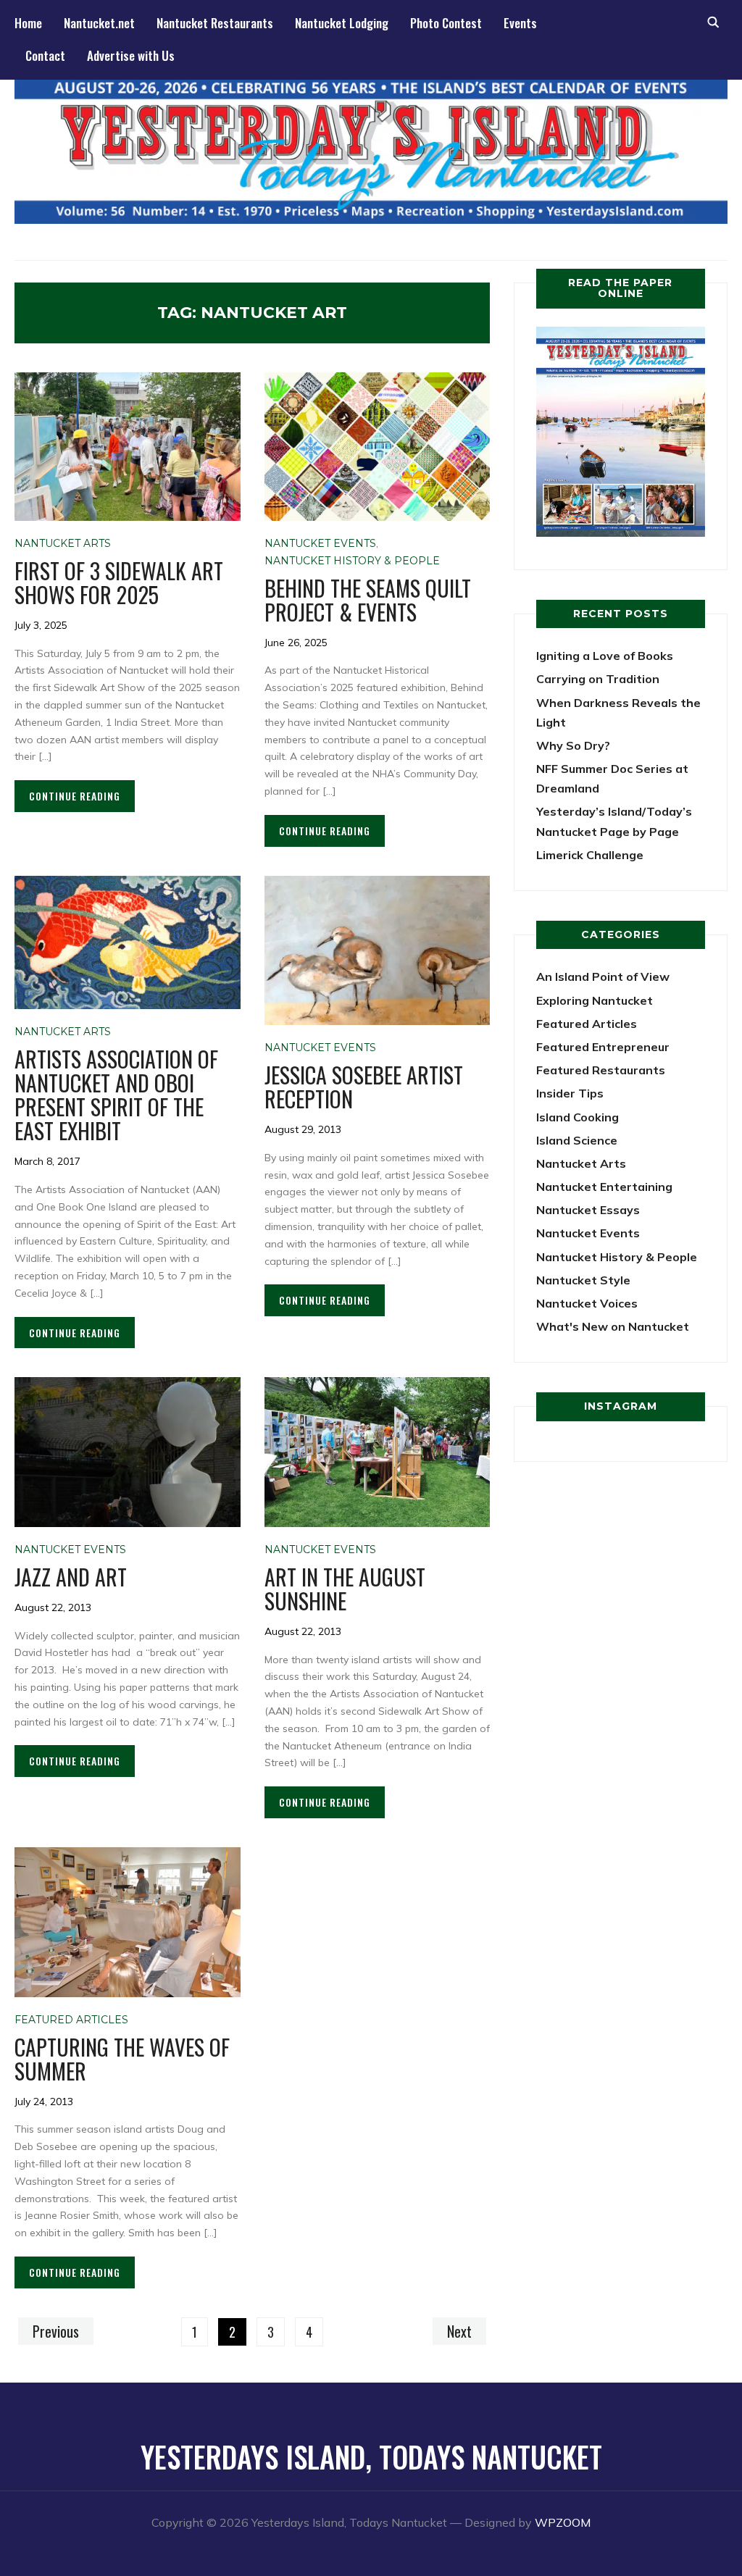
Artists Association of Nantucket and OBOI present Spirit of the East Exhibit (116, 1095)
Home (28, 23)
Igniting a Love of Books (605, 656)
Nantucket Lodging (342, 23)
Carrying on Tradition (598, 679)
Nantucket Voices (587, 1303)
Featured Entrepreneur (603, 1047)
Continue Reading (75, 796)
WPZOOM (563, 2522)
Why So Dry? (573, 745)
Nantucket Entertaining (604, 1187)
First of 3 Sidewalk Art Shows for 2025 (119, 582)
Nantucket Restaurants (215, 23)
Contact (45, 55)
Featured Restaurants (601, 1070)
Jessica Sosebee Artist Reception (364, 1087)
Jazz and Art (71, 1577)
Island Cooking (578, 1117)
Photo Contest (446, 23)
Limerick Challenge (590, 855)
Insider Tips (570, 1093)
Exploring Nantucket (595, 1000)
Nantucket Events (320, 543)
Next (459, 2331)
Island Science (577, 1140)
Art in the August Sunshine (345, 1589)
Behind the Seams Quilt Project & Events (368, 600)
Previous (56, 2331)
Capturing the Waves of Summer (122, 2059)
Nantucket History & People (352, 561)
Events (520, 23)
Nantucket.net (99, 23)
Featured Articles (71, 2020)
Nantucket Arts (63, 543)
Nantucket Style (583, 1280)
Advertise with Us (131, 55)
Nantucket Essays (588, 1210)
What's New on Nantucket (613, 1326)
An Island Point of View (603, 977)
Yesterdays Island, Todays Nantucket (371, 2456)
